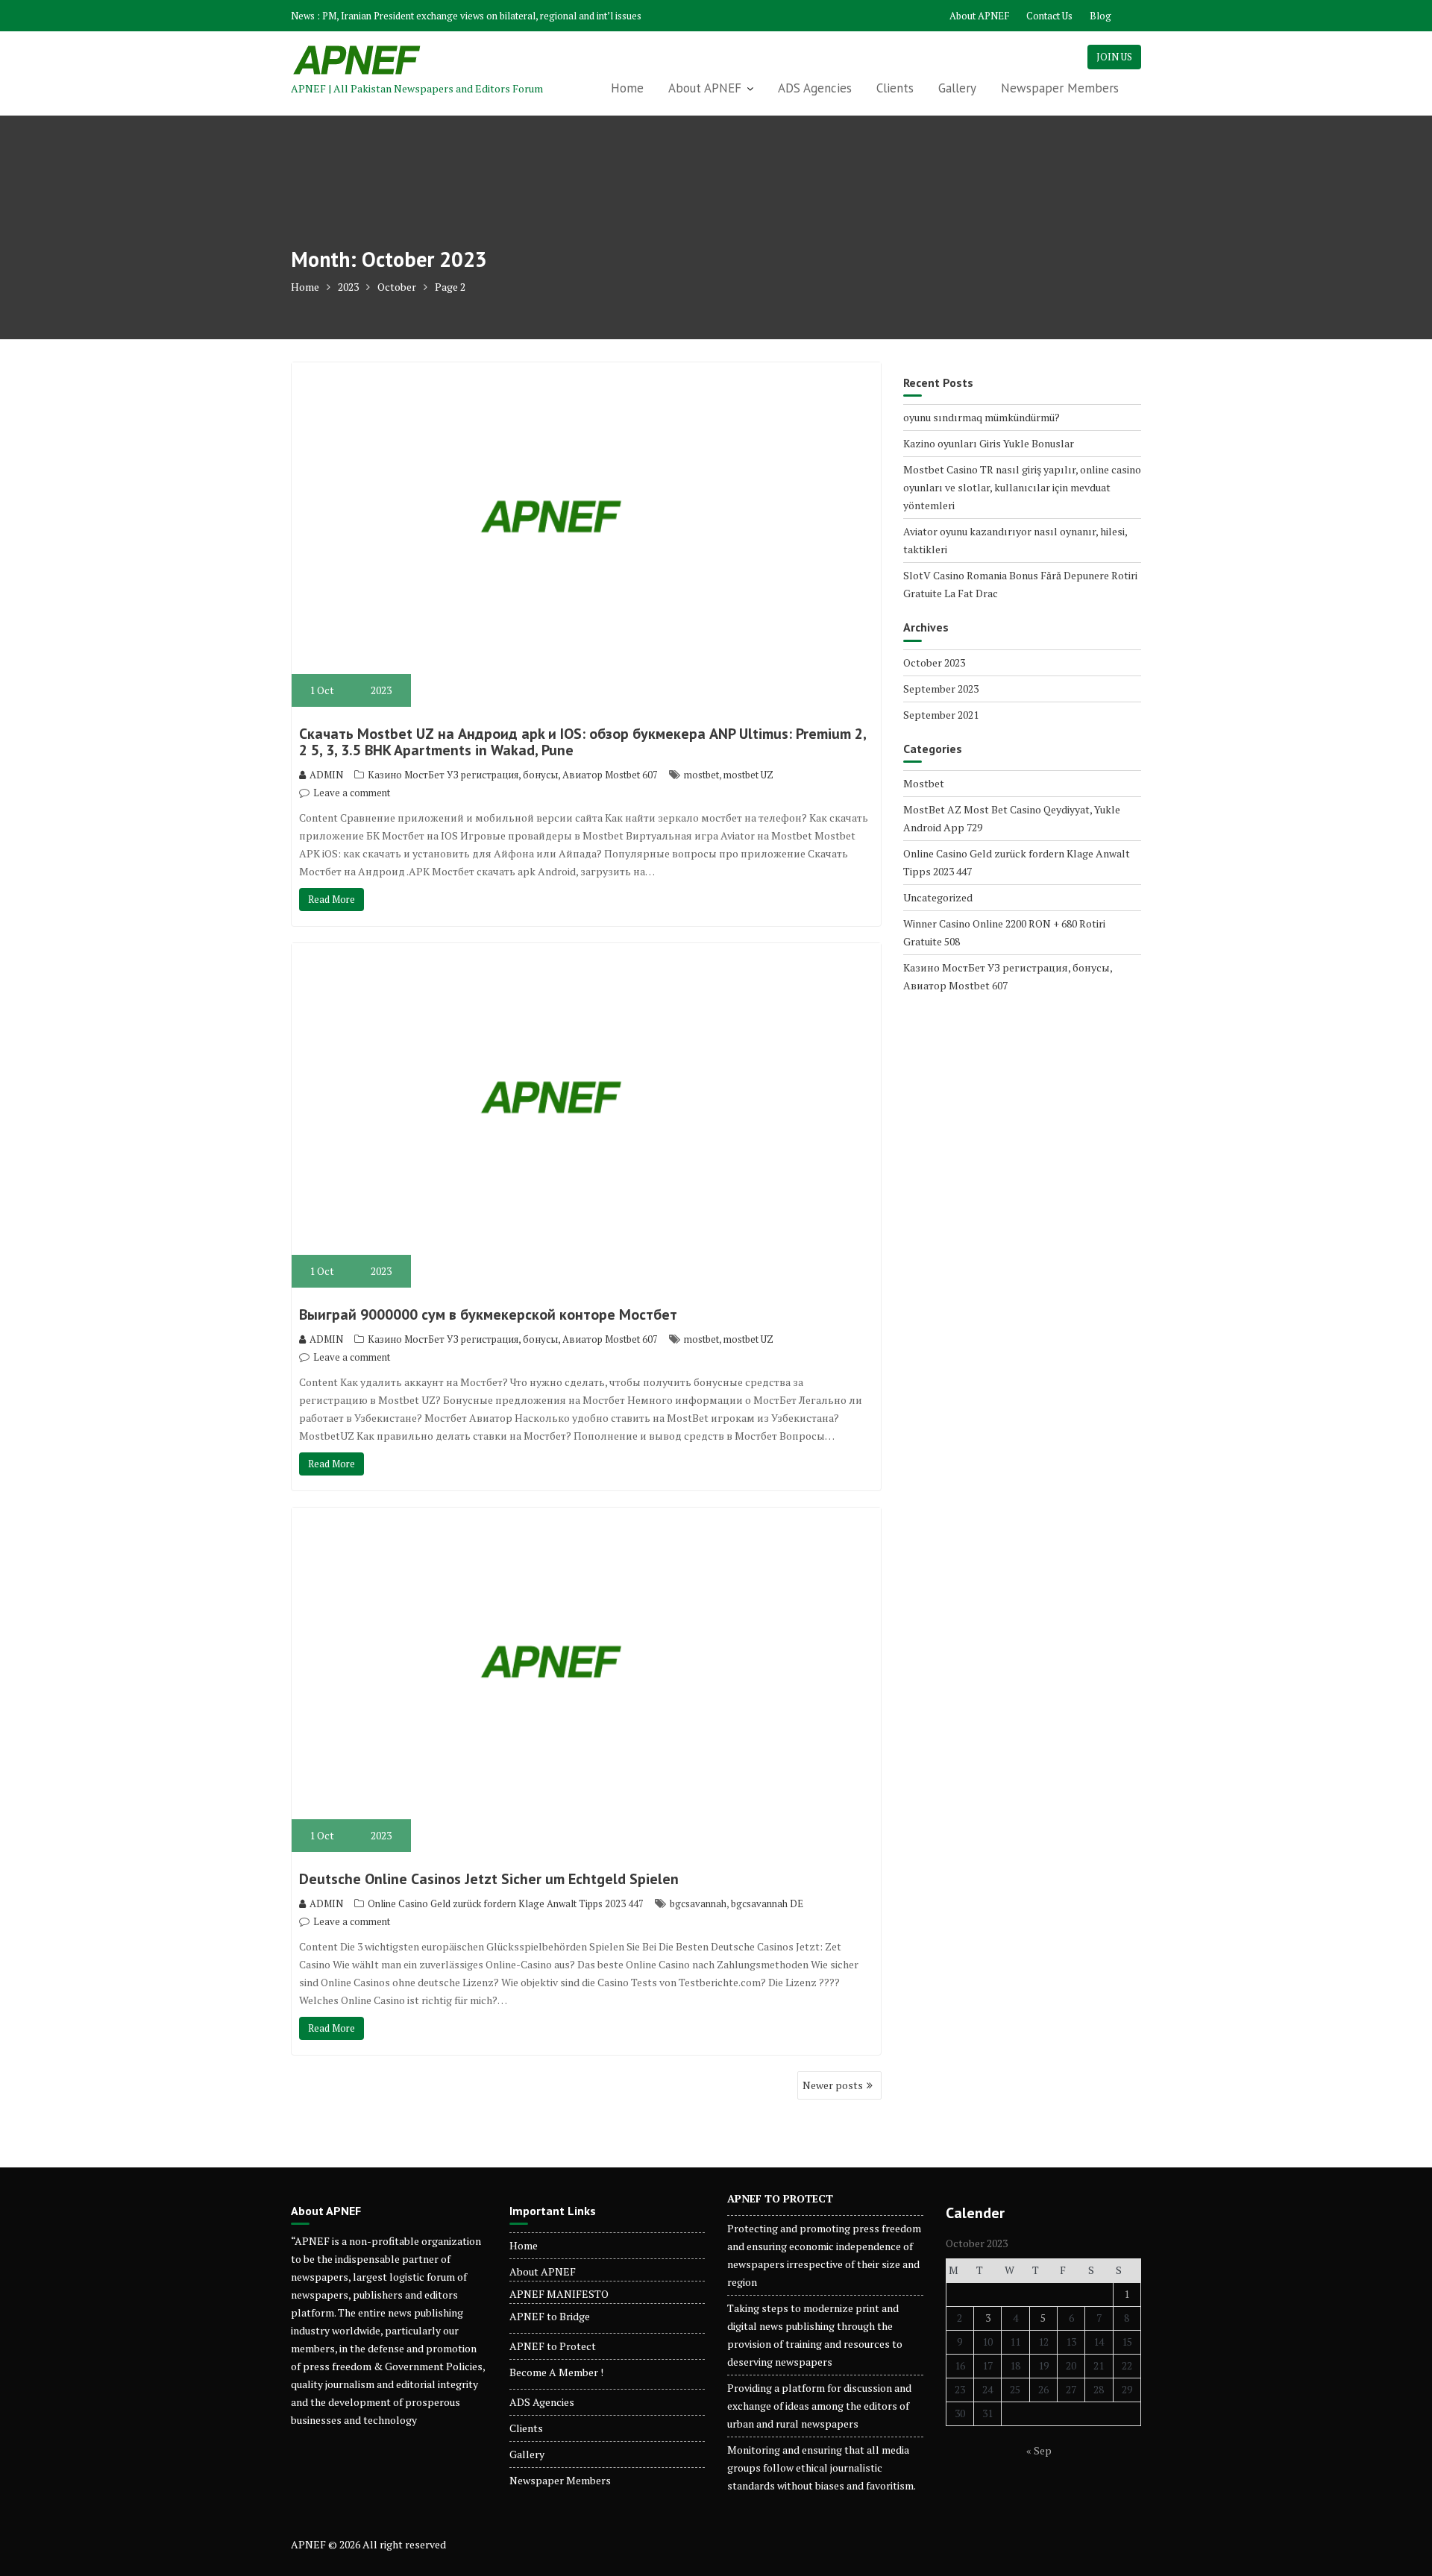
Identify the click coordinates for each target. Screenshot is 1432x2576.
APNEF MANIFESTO (559, 2294)
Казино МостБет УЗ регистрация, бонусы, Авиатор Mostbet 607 (513, 775)
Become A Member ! (556, 2372)
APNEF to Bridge (550, 2316)
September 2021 (941, 715)
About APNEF (979, 16)
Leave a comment (352, 793)
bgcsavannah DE (767, 1903)
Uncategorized (938, 897)
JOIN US (1114, 57)
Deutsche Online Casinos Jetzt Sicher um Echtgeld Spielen (489, 1879)
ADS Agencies (815, 88)
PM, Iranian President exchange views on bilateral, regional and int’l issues (482, 16)
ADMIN (326, 775)
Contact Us (1049, 16)
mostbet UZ (748, 775)
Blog (1100, 16)
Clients (895, 88)
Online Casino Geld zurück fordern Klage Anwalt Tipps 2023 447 (506, 1903)
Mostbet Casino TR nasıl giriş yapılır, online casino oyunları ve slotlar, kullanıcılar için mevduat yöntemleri (1022, 487)
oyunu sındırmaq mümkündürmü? (982, 417)
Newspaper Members (1060, 88)
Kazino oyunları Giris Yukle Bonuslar (989, 443)
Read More (332, 899)
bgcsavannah (698, 1903)
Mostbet (924, 783)
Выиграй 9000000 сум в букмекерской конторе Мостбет (488, 1314)
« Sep (1039, 2450)
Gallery (957, 88)
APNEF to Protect (553, 2346)
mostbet (701, 775)
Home (627, 88)
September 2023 (941, 689)
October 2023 (934, 662)
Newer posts (833, 2085)
